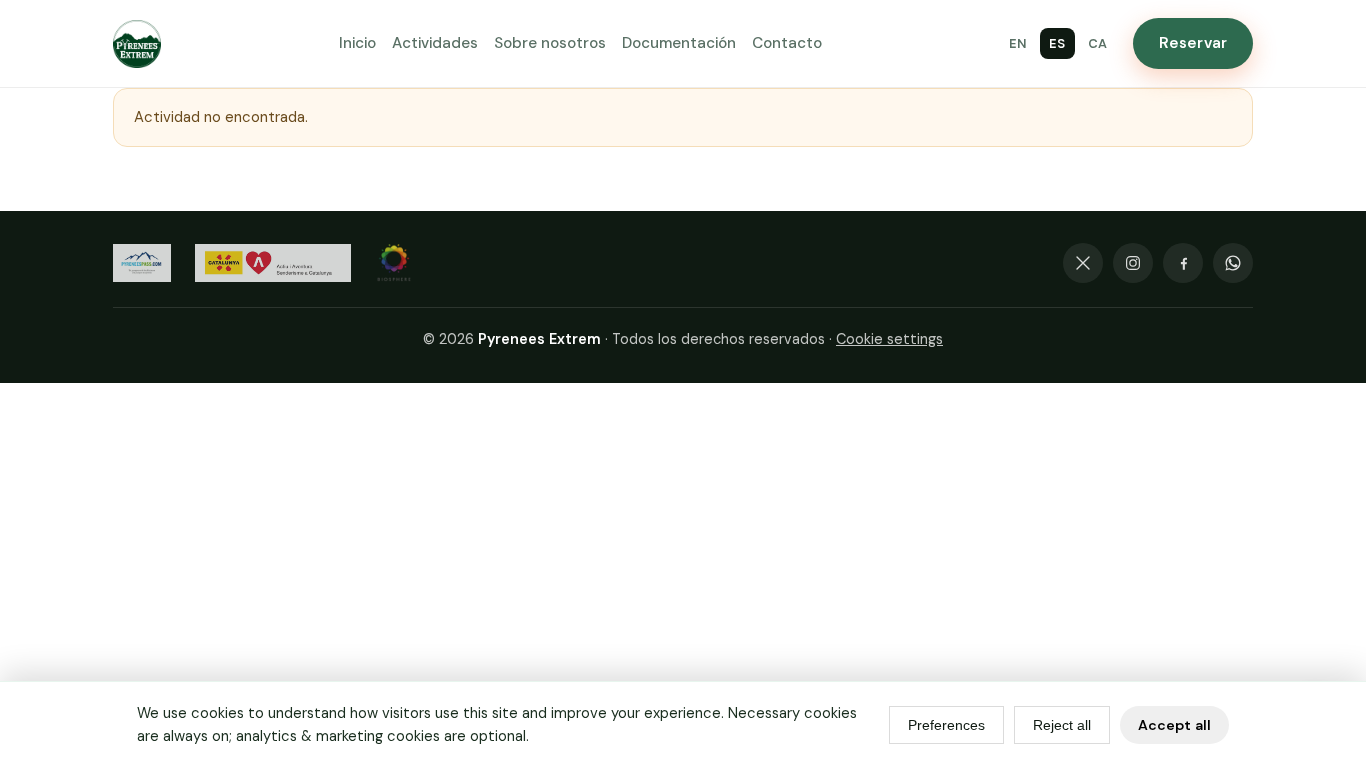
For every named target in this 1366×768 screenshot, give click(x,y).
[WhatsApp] (1233, 263)
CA (1098, 43)
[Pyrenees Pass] (142, 263)
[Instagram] (1133, 263)
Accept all (1174, 725)
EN (1018, 43)
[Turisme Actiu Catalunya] (273, 263)
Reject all (1062, 725)
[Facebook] (1183, 263)
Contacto (787, 43)
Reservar (1193, 43)
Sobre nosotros (550, 43)
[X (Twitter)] (1083, 263)
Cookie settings (889, 339)
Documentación (679, 43)
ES (1057, 43)
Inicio (357, 43)
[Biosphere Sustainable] (394, 263)
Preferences (946, 725)
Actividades (435, 43)
